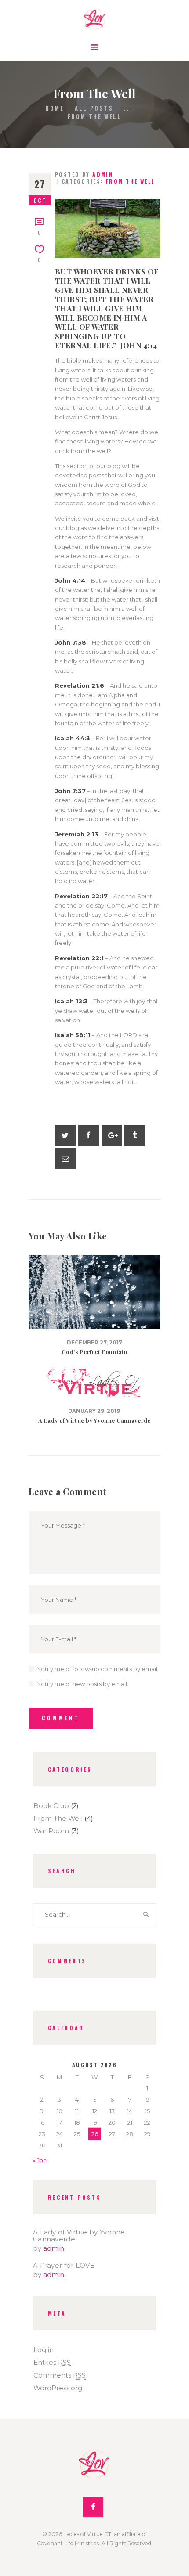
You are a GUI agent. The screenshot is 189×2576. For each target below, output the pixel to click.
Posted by (84, 174)
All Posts (94, 108)
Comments (60, 2375)
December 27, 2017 (94, 1343)
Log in (44, 2350)
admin (54, 2248)
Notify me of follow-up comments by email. (98, 1669)
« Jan (40, 2160)
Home (55, 108)
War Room (51, 1831)
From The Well (130, 181)
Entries (52, 2363)
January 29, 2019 (94, 1411)
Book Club (51, 1806)
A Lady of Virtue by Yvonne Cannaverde (94, 1420)
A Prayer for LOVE (64, 2266)
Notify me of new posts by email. (82, 1684)
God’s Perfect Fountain (94, 1352)
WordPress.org (58, 2388)
